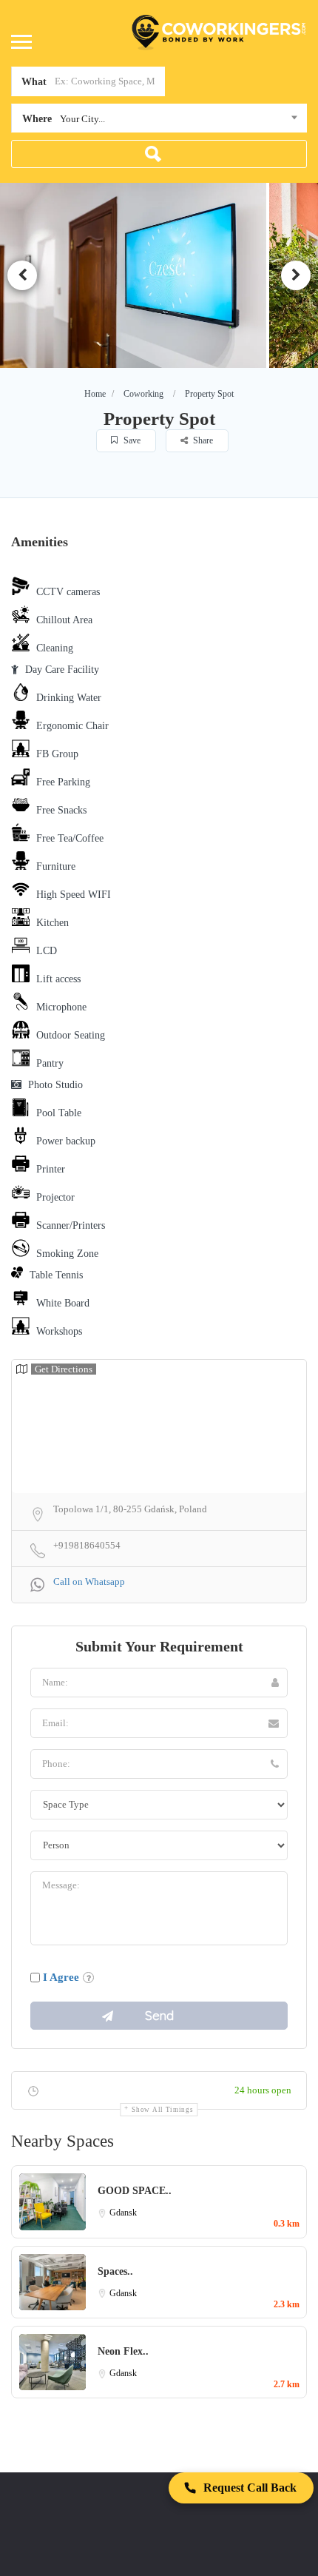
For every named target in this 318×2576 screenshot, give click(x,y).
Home (95, 394)
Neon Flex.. (123, 2351)
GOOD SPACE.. (135, 2191)
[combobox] (159, 121)
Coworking (143, 394)
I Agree (61, 1977)
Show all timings (162, 2110)
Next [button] (296, 275)
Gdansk (123, 2213)
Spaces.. (115, 2271)
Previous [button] (22, 275)
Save (131, 440)
